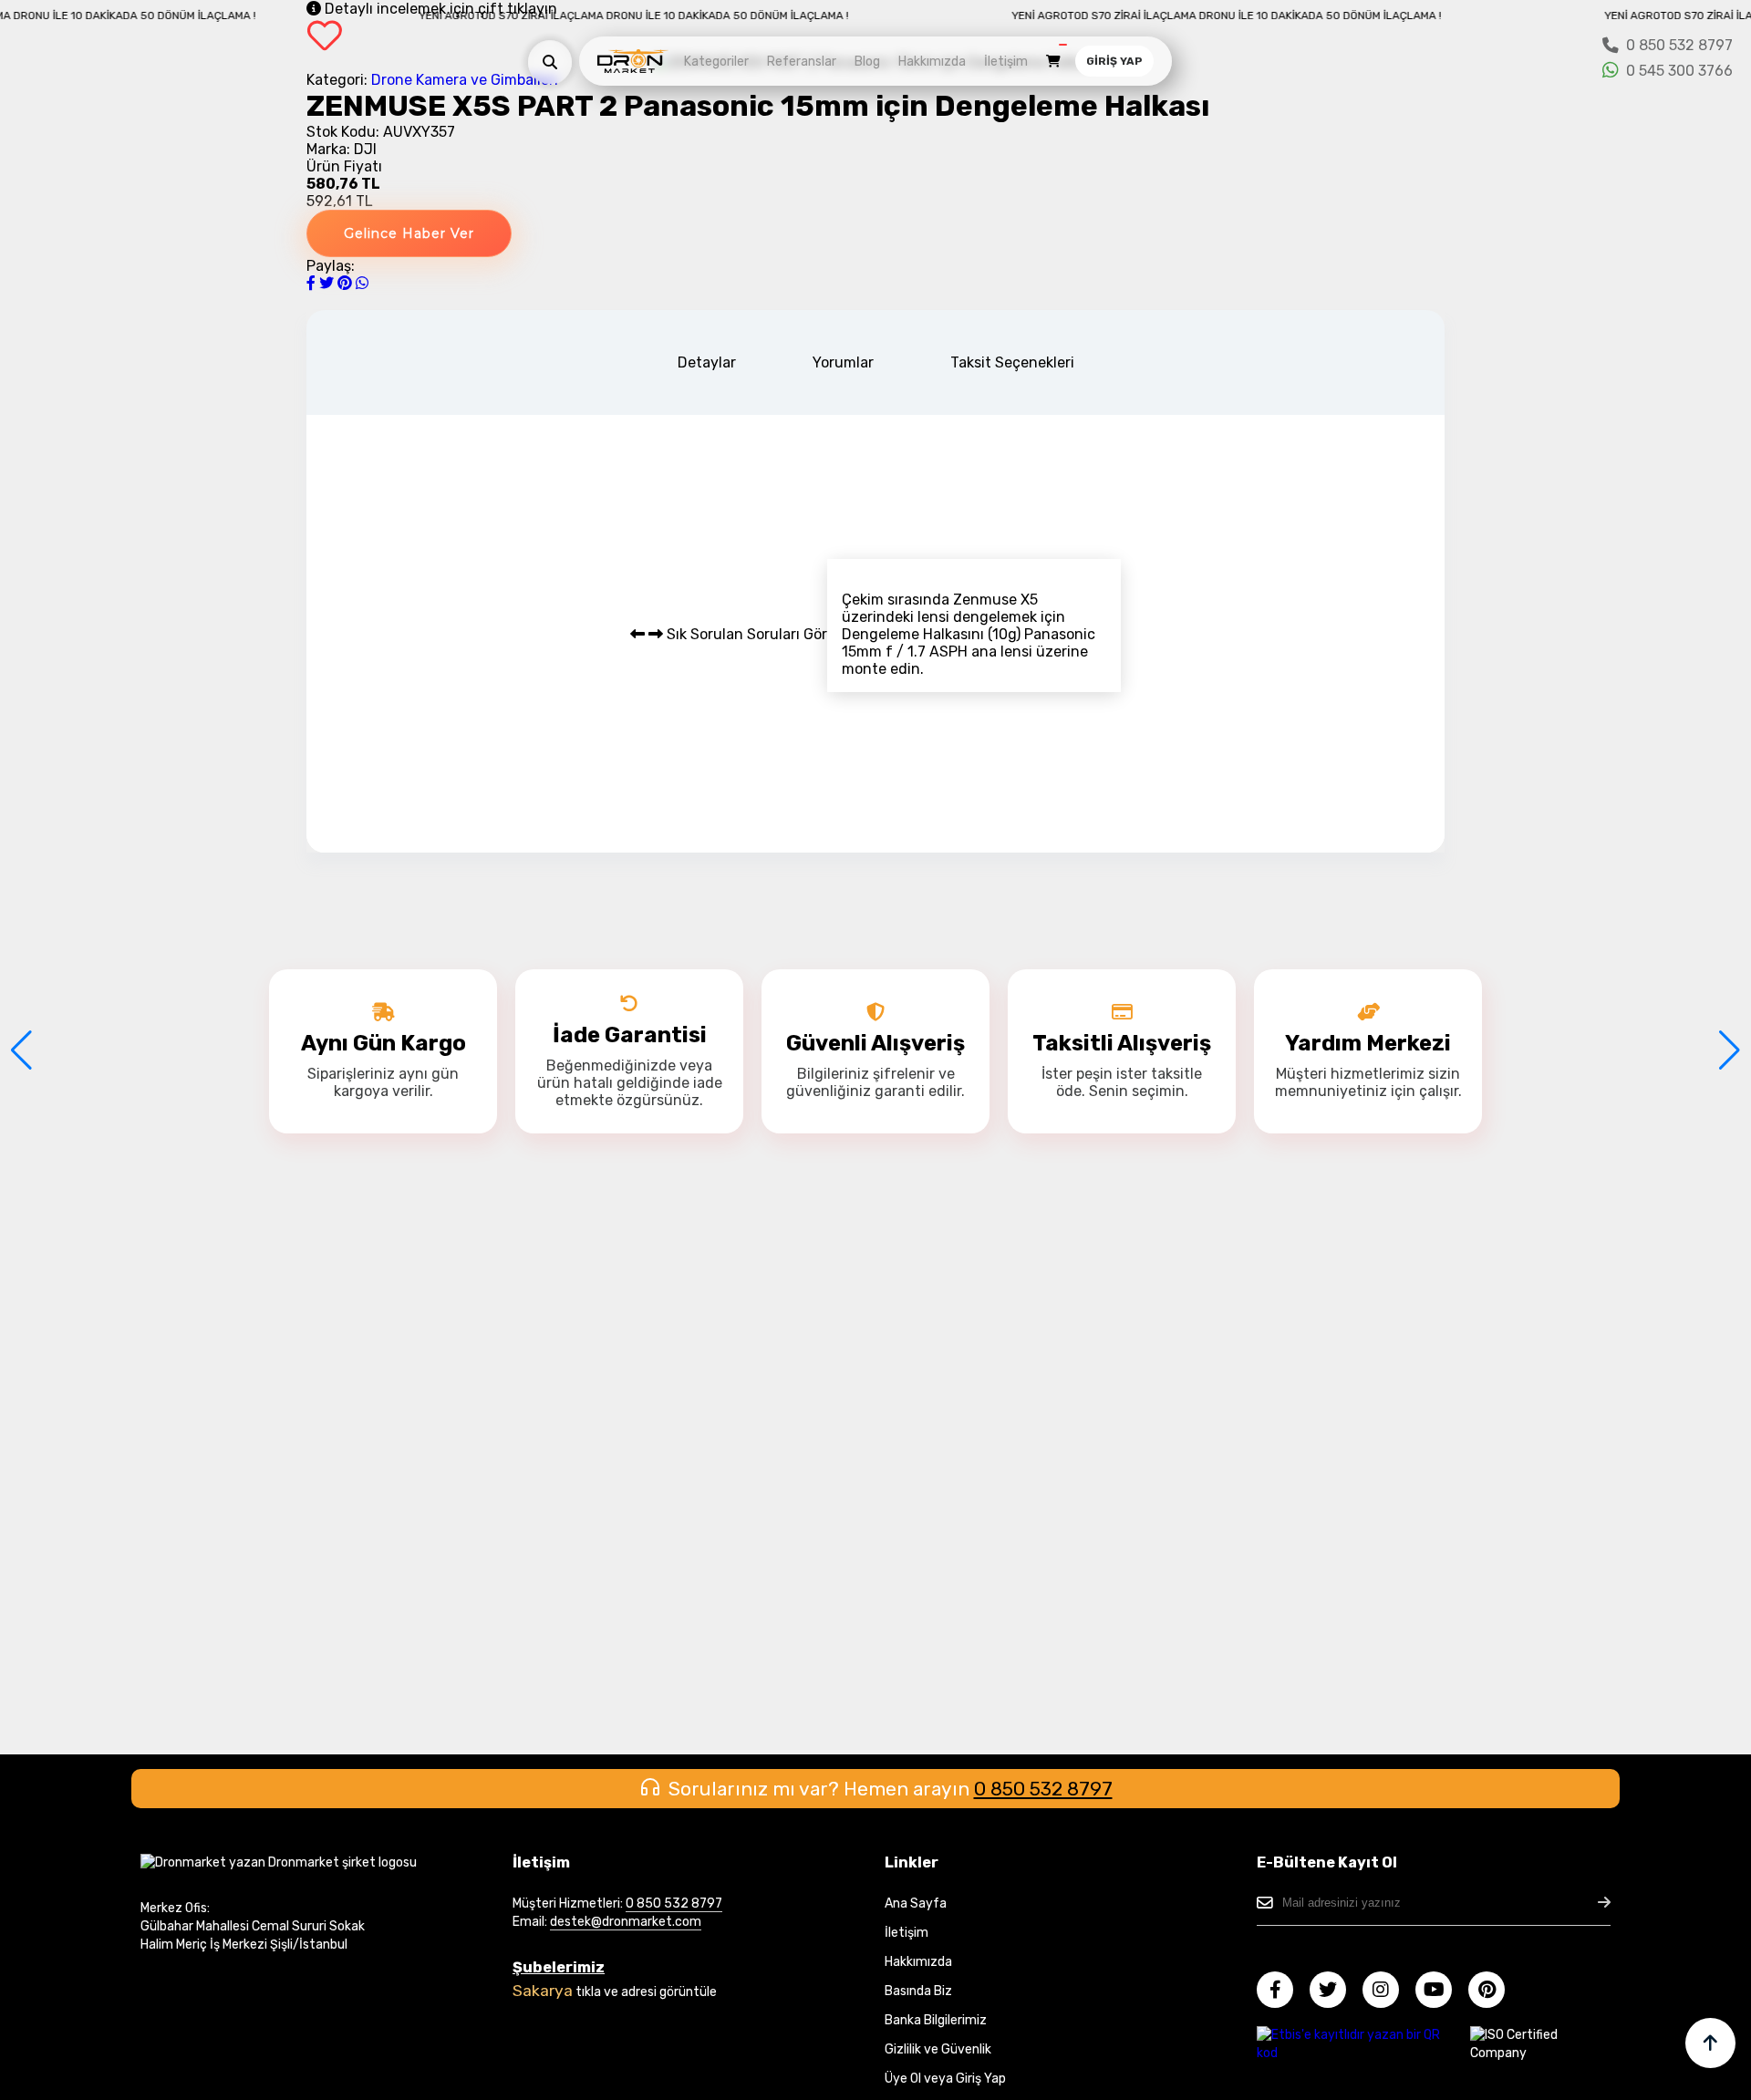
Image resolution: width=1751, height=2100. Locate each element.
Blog (867, 62)
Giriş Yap (1114, 61)
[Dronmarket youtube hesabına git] (1440, 1992)
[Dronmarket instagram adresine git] (1388, 1992)
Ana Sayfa (916, 1903)
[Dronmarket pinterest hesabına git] (1493, 1992)
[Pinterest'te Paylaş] (347, 283)
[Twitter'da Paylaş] (328, 283)
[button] (21, 1050)
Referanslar (802, 62)
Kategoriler (716, 62)
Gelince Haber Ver (409, 233)
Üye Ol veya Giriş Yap (945, 2079)
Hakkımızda (932, 62)
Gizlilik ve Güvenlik (938, 2049)
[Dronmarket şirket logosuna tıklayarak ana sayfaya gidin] (633, 69)
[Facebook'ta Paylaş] (313, 283)
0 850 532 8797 (1043, 1789)
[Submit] (1604, 1903)
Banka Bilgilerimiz (936, 2020)
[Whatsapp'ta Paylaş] (362, 283)
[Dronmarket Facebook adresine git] (1282, 1992)
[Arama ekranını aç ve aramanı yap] (550, 62)
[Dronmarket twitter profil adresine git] (1335, 1992)
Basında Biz (918, 1991)
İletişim (1006, 62)
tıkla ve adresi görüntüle (646, 1992)
